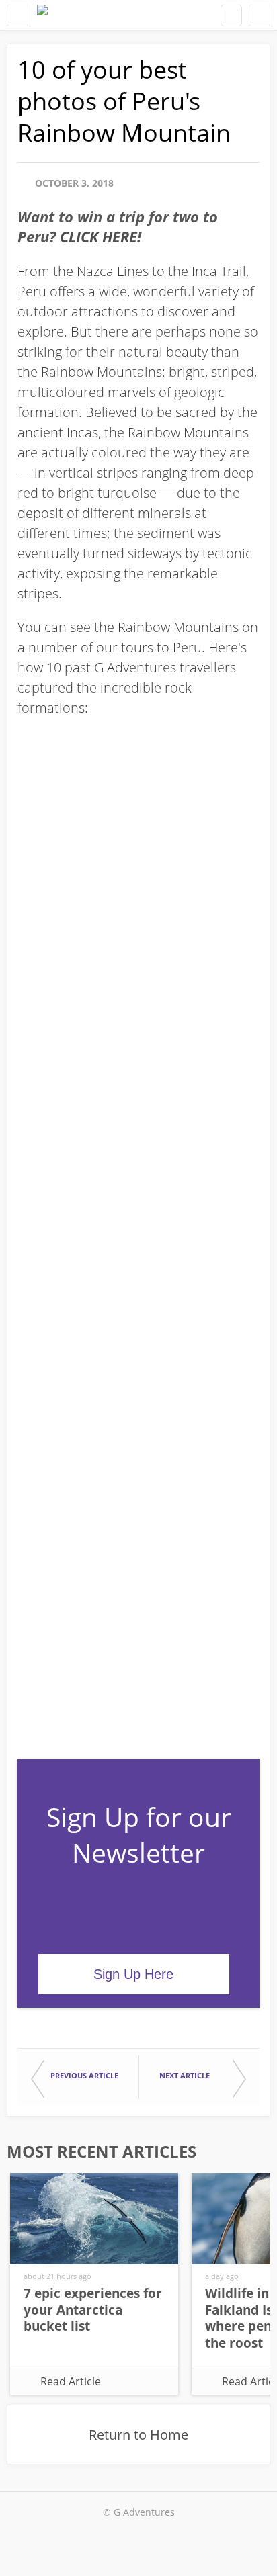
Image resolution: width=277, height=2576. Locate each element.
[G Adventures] (42, 15)
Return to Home (138, 2435)
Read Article (71, 2381)
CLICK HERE (98, 236)
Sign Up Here (133, 1974)
